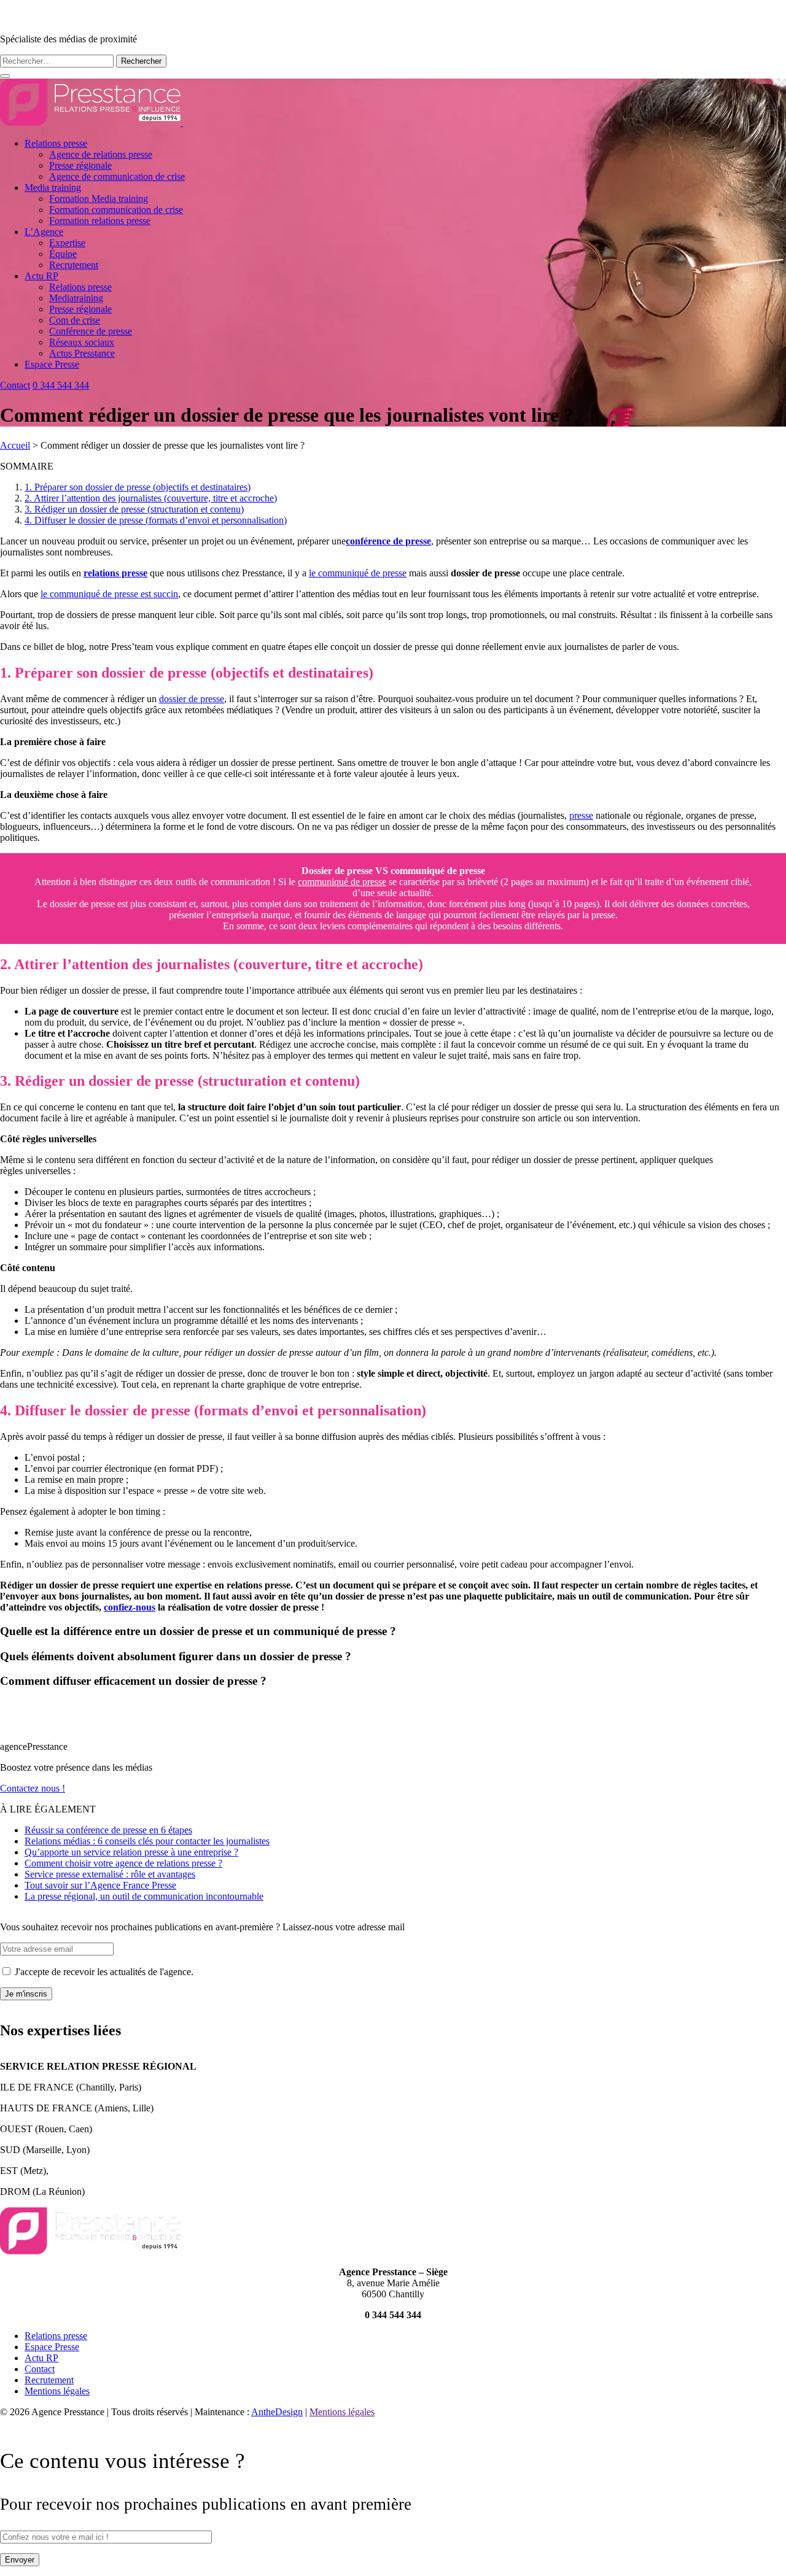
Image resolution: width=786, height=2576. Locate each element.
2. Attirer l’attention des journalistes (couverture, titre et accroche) (151, 498)
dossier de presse (192, 699)
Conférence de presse (91, 331)
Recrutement (74, 265)
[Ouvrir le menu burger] (5, 76)
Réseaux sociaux (82, 342)
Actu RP (41, 276)
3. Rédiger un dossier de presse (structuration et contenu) (134, 509)
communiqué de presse (342, 882)
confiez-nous (130, 1607)
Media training (53, 188)
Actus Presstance (82, 353)
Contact (15, 385)
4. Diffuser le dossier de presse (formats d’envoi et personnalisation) (156, 520)
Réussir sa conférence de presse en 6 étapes (108, 1830)
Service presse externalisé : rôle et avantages (110, 1874)
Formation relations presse (100, 221)
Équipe (63, 254)
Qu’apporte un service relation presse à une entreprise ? (131, 1852)
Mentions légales (57, 2391)
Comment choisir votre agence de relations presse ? (123, 1863)
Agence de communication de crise (117, 176)
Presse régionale (80, 165)
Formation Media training (99, 199)
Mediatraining (76, 298)
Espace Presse (52, 364)
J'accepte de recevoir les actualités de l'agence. (103, 1972)
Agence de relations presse (101, 154)
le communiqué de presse (358, 573)
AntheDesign (277, 2412)
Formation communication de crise (116, 210)
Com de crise (75, 320)
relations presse (115, 573)
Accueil (15, 445)
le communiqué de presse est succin (109, 594)
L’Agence (44, 232)
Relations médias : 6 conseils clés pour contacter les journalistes (147, 1841)
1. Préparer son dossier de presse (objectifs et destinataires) (138, 487)
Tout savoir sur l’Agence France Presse (100, 1885)
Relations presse (56, 143)
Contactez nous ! (33, 1788)
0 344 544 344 (61, 385)
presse (581, 815)
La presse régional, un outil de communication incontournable (144, 1896)
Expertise (67, 243)
